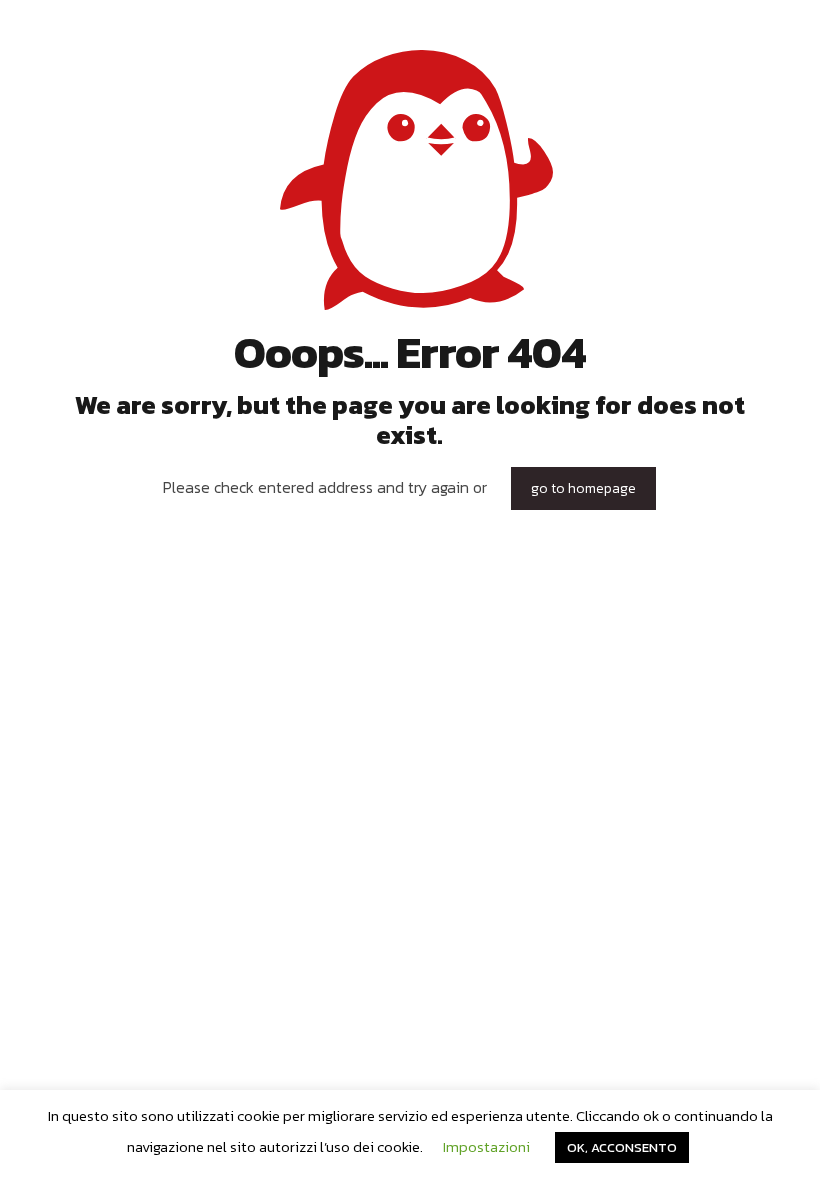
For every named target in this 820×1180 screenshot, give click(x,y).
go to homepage (583, 488)
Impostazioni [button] (486, 1146)
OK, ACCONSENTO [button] (622, 1147)
